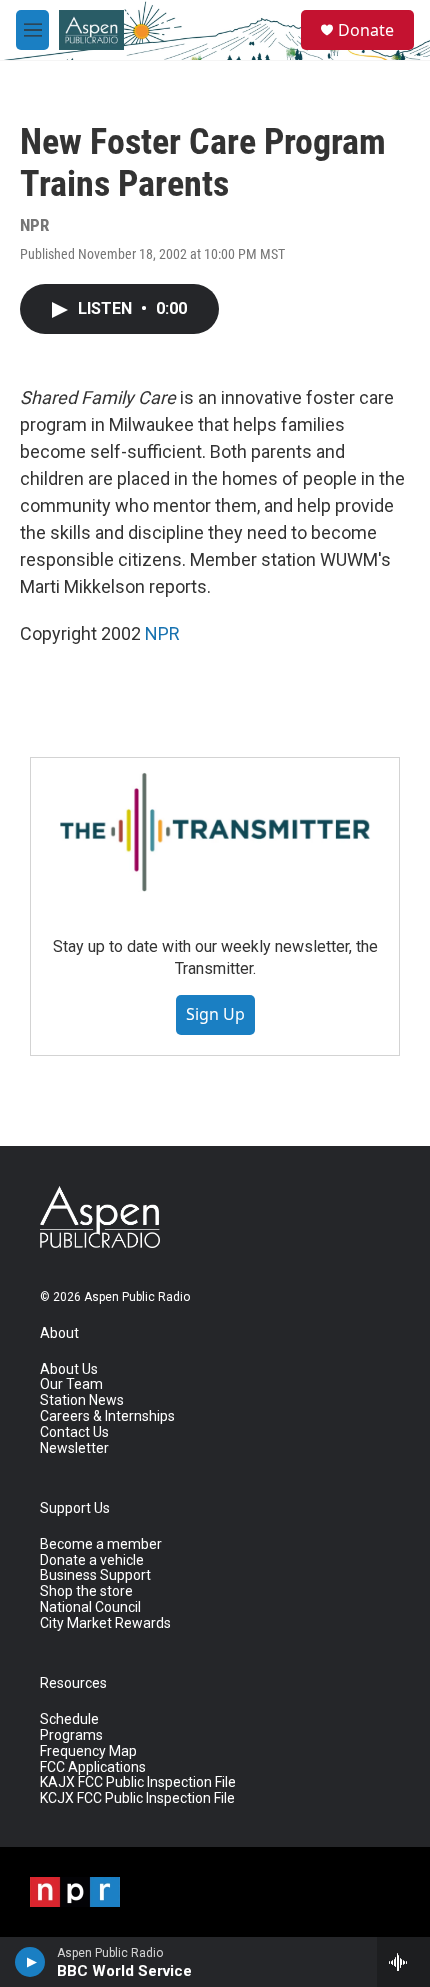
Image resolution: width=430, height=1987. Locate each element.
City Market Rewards (105, 1623)
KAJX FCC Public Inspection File (138, 1782)
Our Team (71, 1384)
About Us (69, 1369)
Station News (82, 1400)
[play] (30, 1962)
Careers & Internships (107, 1416)
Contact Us (74, 1432)
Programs (71, 1735)
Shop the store (86, 1591)
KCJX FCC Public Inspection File (137, 1798)
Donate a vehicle (92, 1560)
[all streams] (403, 1962)
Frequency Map (88, 1751)
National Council (90, 1607)
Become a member (101, 1544)
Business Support (95, 1575)
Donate (366, 30)
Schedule (69, 1719)
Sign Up (215, 1014)
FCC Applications (93, 1767)
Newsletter (74, 1448)
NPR (162, 633)
